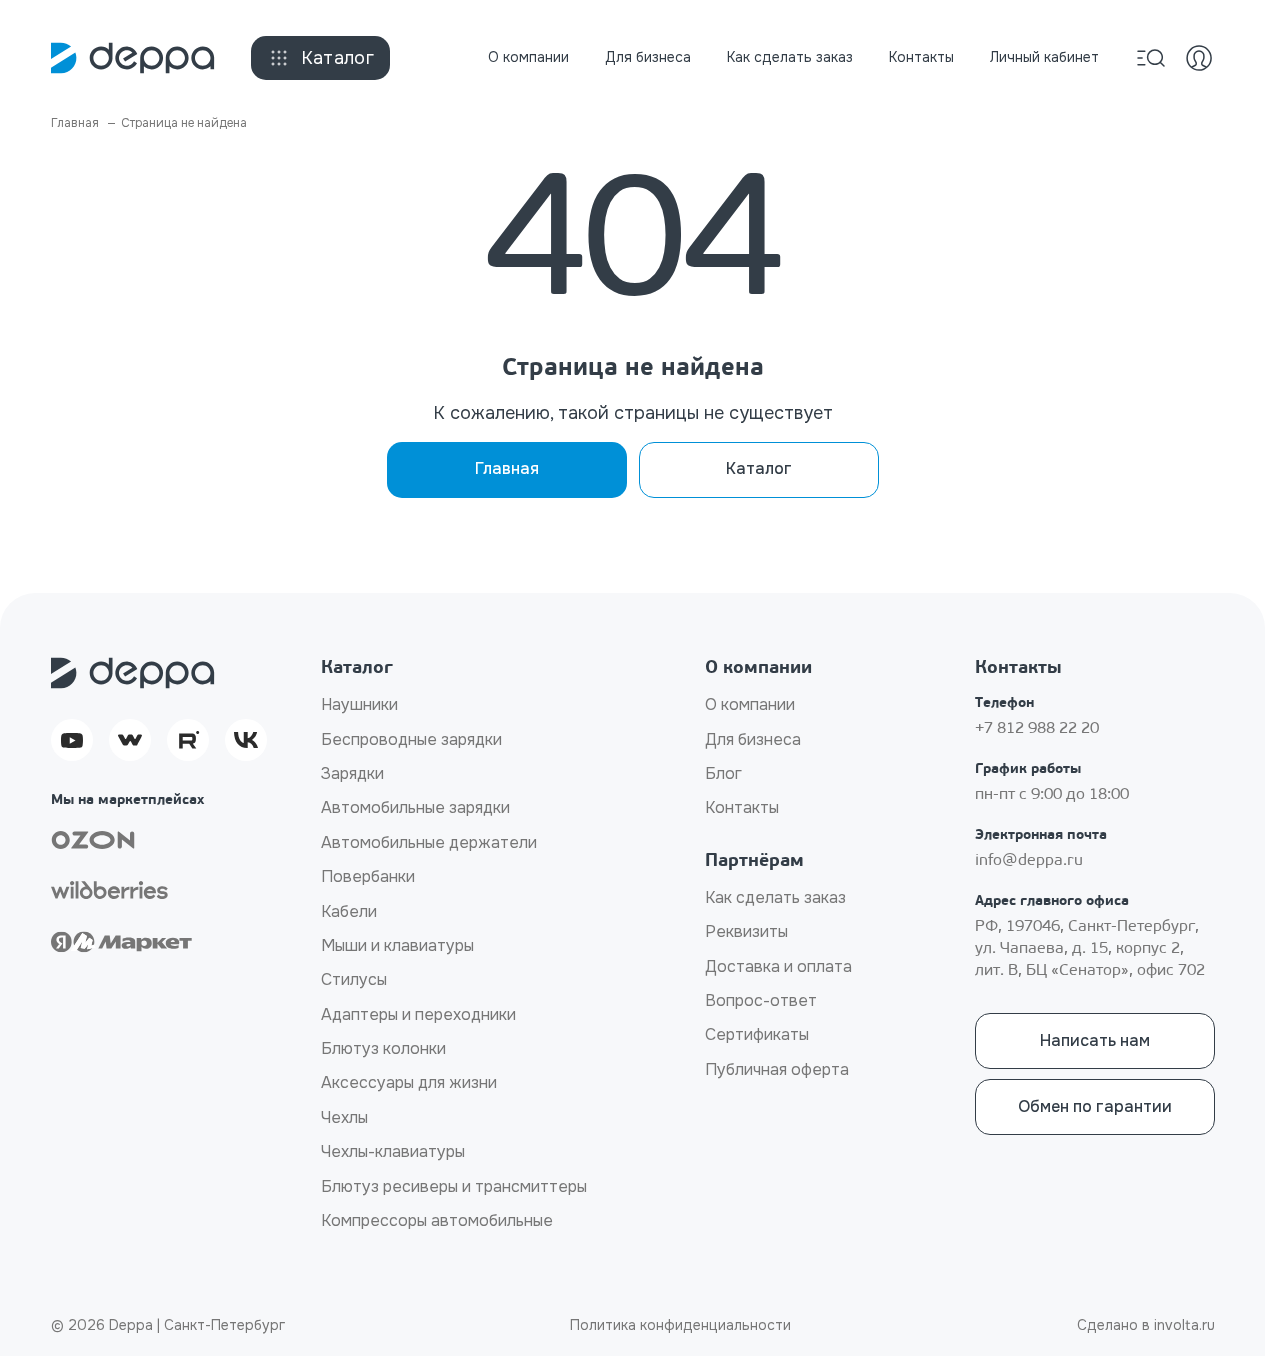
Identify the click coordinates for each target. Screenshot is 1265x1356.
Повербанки (368, 876)
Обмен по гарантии (1095, 1106)
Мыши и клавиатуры (397, 945)
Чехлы (344, 1117)
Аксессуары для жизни (409, 1082)
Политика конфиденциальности (680, 1325)
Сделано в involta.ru (1146, 1325)
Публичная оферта (777, 1069)
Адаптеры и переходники (418, 1014)
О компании (528, 57)
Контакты (921, 57)
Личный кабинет (1044, 57)
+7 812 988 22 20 (1037, 729)
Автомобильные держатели (429, 842)
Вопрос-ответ (761, 1000)
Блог (723, 773)
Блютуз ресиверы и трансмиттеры (454, 1186)
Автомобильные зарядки (415, 807)
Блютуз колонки (383, 1048)
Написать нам (1095, 1040)
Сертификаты (757, 1034)
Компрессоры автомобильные (437, 1220)
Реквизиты (746, 931)
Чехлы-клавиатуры (393, 1151)
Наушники (359, 704)
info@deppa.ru (1029, 861)
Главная (507, 468)
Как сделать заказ (790, 57)
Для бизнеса (648, 57)
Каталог (338, 58)
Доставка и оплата (778, 966)
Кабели (349, 911)
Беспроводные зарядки (411, 739)
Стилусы (354, 979)
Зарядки (352, 773)
